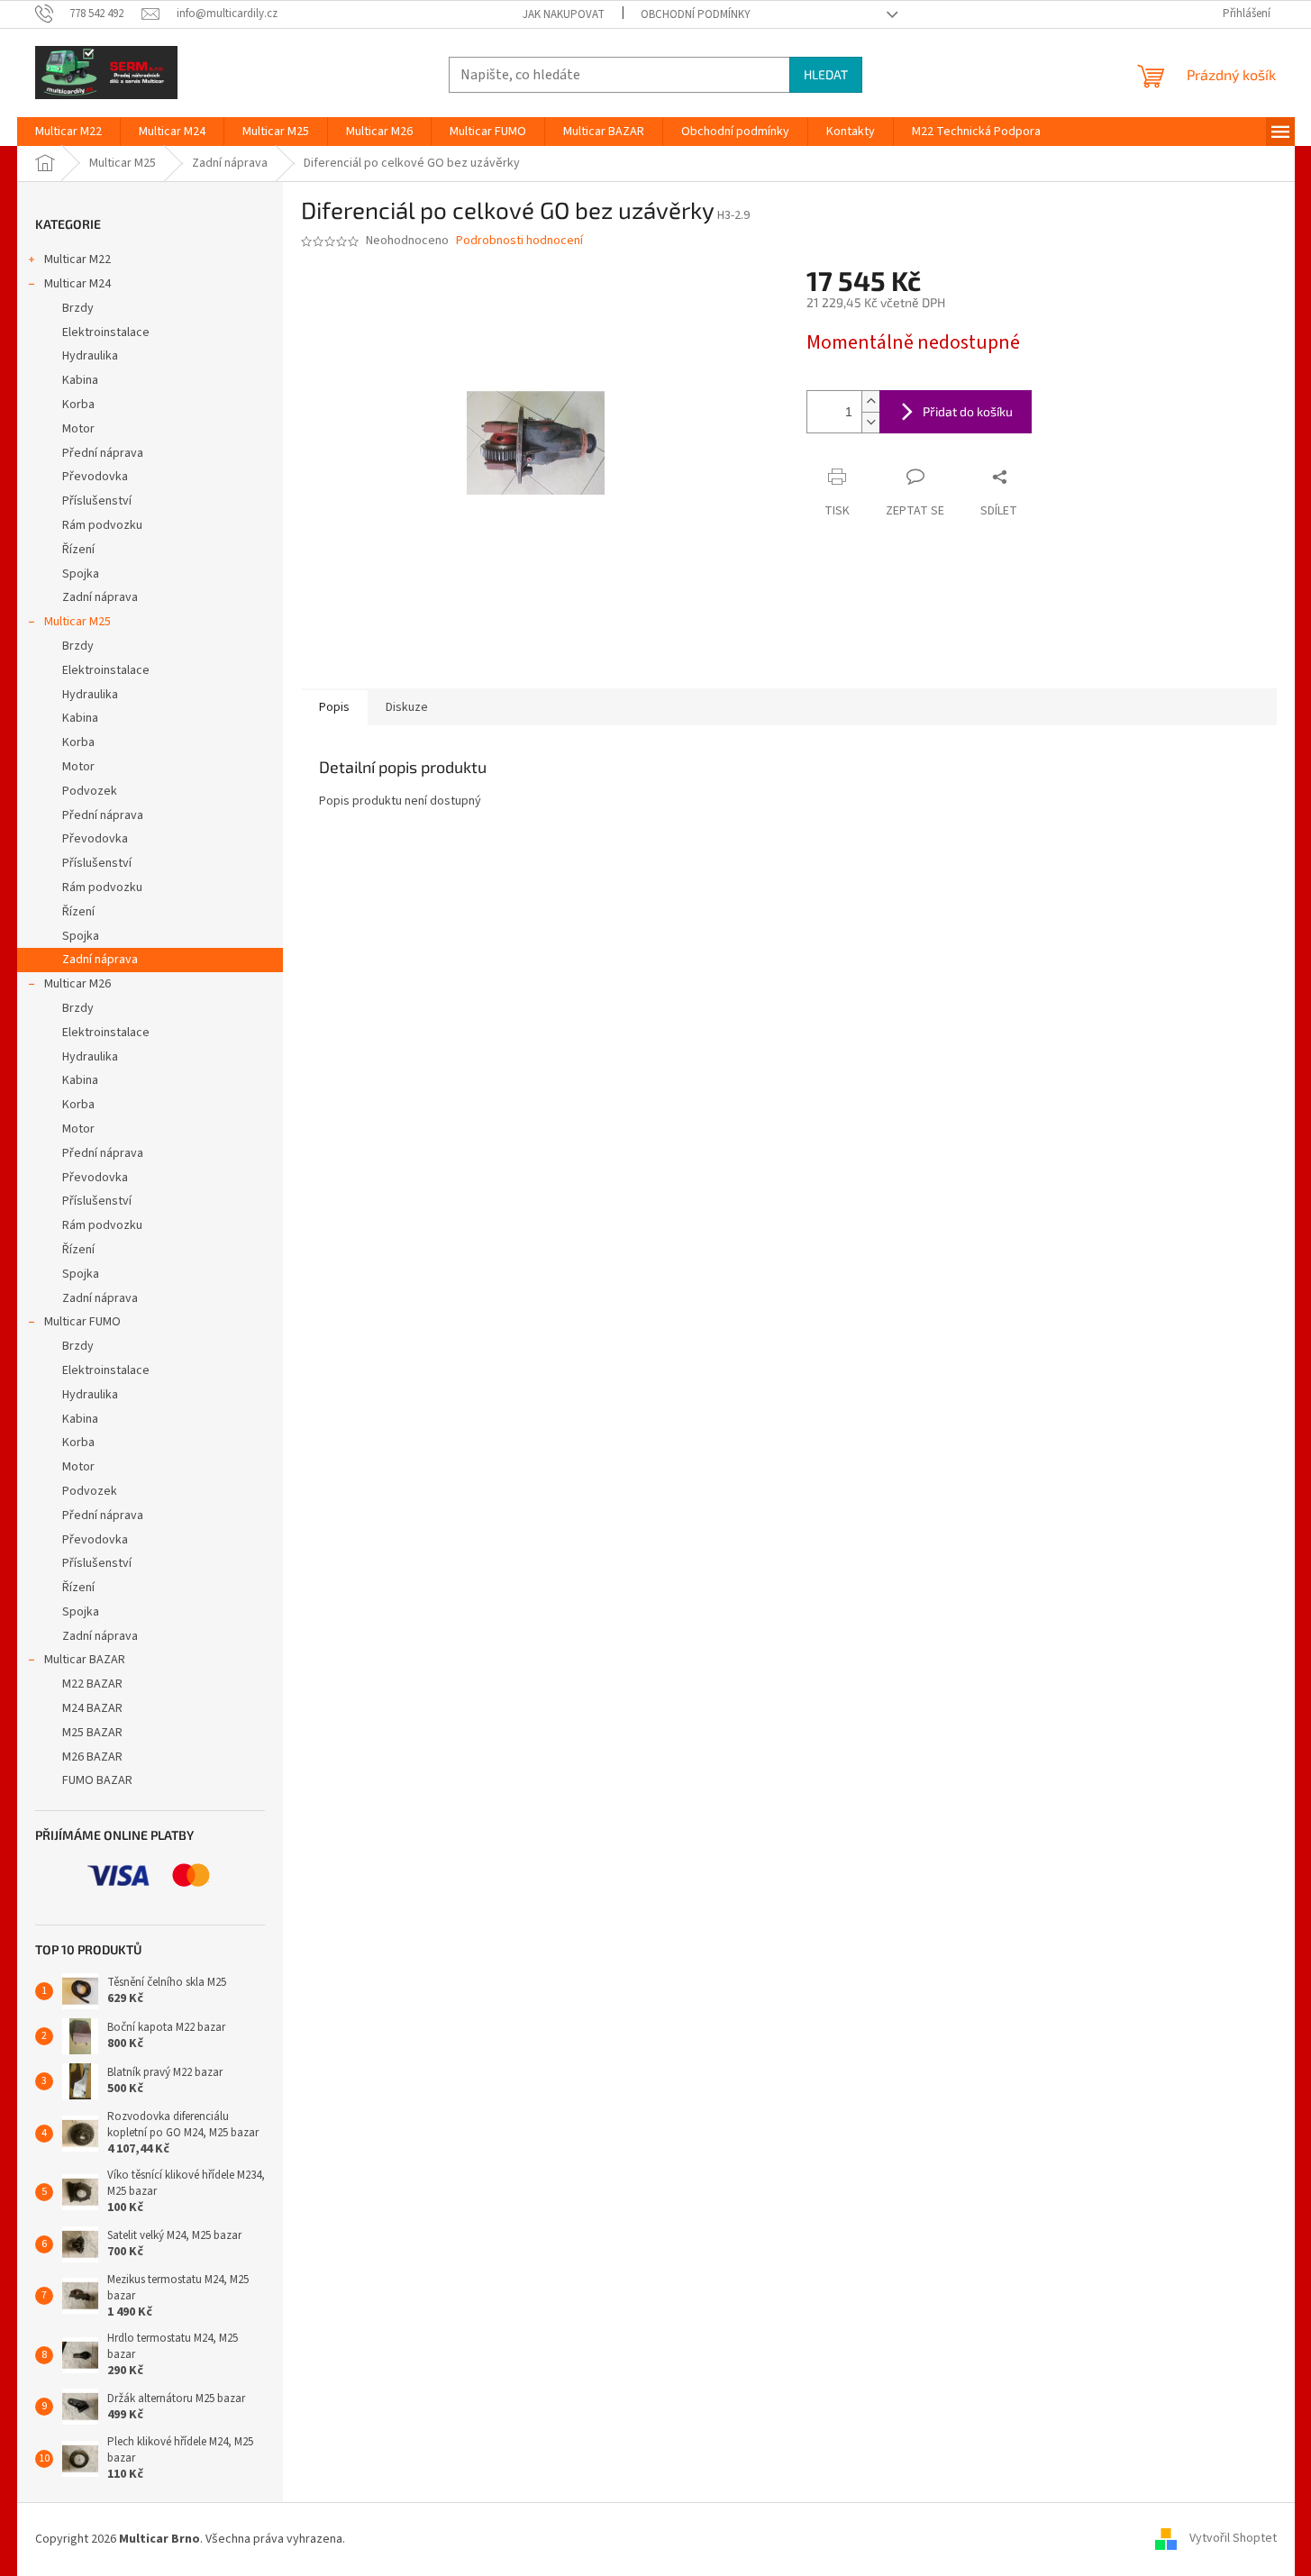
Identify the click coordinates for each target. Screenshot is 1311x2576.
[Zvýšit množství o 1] (870, 401)
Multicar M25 (77, 622)
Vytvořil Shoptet (1233, 2539)
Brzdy (78, 308)
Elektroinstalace (106, 332)
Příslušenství (97, 501)
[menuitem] (68, 132)
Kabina (80, 380)
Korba (78, 405)
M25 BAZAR (92, 1733)
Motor (78, 429)
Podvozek (90, 791)
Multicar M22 (77, 259)
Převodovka (95, 477)
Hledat (826, 74)
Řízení (78, 550)
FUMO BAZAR (97, 1780)
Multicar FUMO (82, 1322)
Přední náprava (103, 453)
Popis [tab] (334, 707)
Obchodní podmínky (696, 14)
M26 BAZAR (92, 1757)
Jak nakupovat (564, 14)
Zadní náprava (100, 597)
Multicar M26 (77, 984)
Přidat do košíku (968, 411)
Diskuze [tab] (407, 707)
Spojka (81, 574)
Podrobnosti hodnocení (519, 241)
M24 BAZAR (92, 1708)
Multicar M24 (77, 284)
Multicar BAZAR (85, 1660)
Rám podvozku (102, 525)
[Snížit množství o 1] (870, 422)
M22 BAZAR (92, 1684)
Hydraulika (90, 356)
